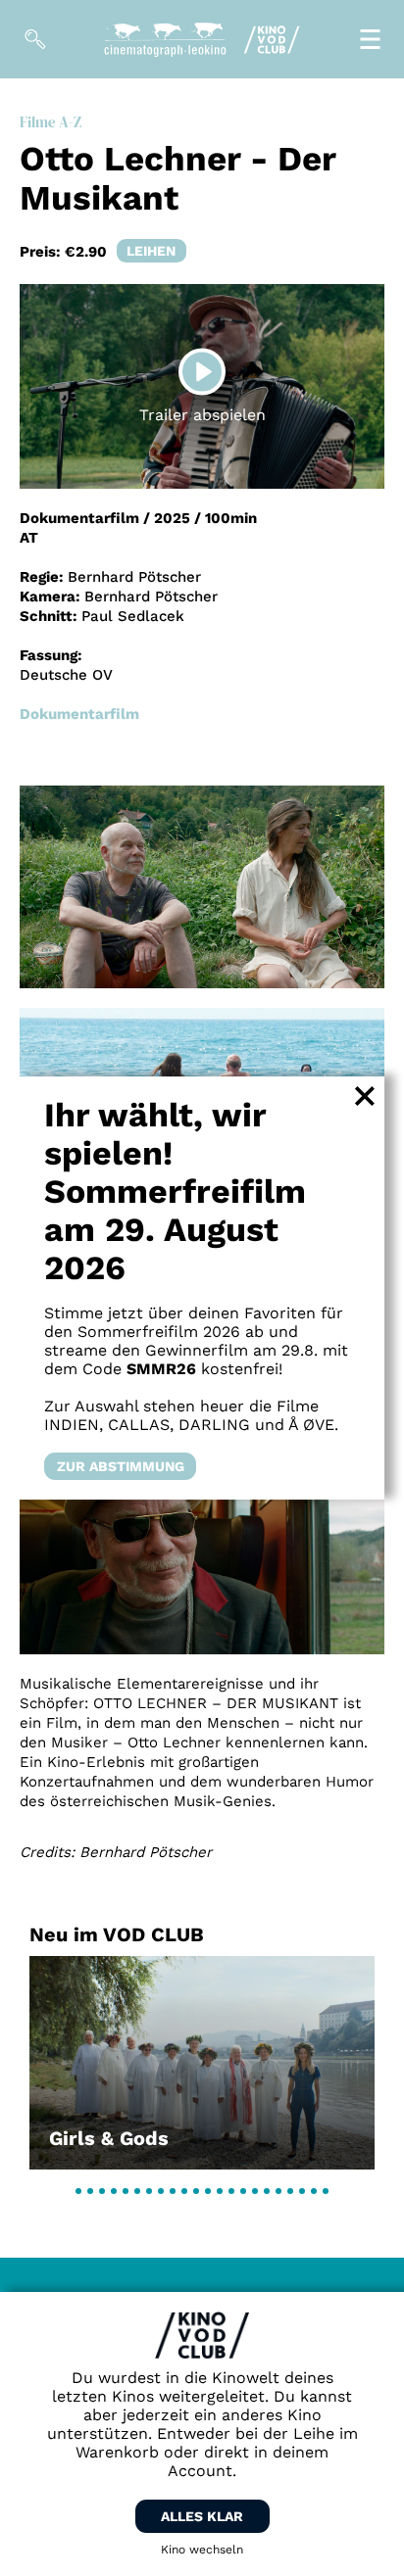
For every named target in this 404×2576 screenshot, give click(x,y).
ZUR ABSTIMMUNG (121, 1466)
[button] (78, 2191)
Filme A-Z (50, 122)
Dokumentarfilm (79, 714)
